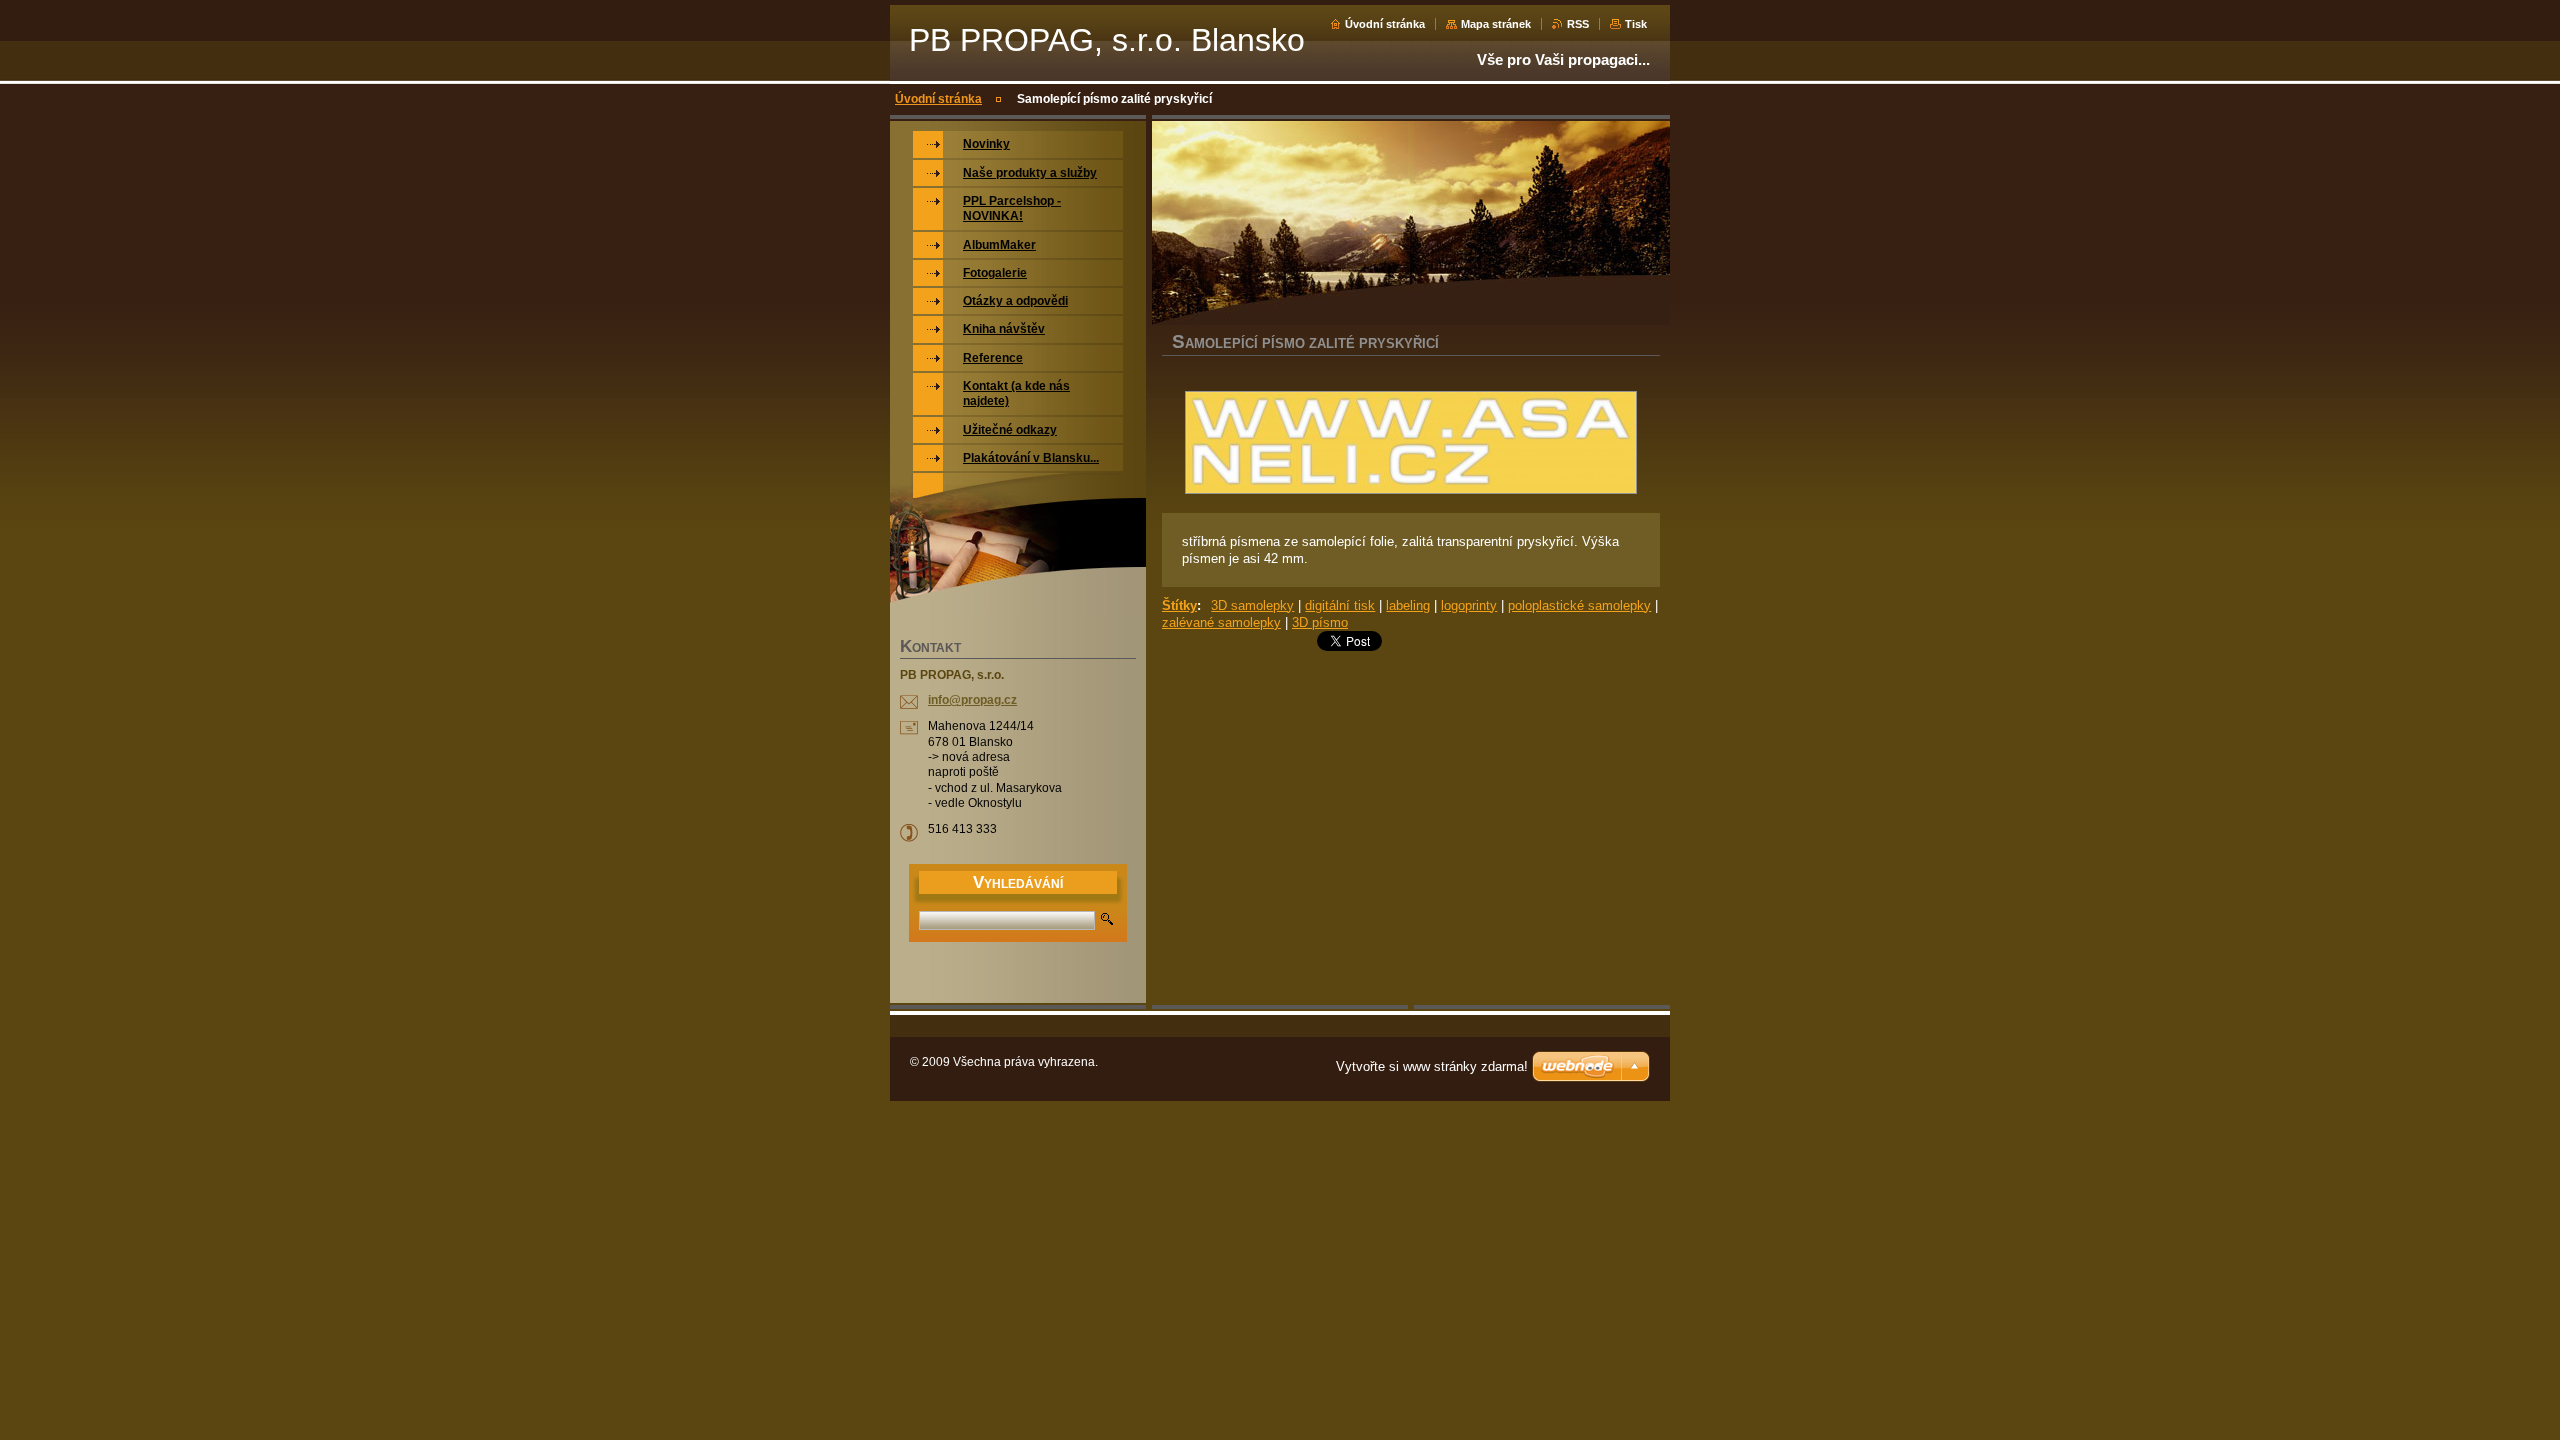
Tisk (1636, 24)
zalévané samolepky (1221, 622)
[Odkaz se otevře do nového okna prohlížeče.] (1411, 444)
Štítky (1179, 605)
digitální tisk (1340, 605)
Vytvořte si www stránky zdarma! (1432, 1066)
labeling (1408, 605)
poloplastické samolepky (1579, 605)
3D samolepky (1252, 605)
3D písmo (1320, 622)
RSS (1578, 24)
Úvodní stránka (1385, 24)
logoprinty (1469, 605)
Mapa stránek (1496, 24)
